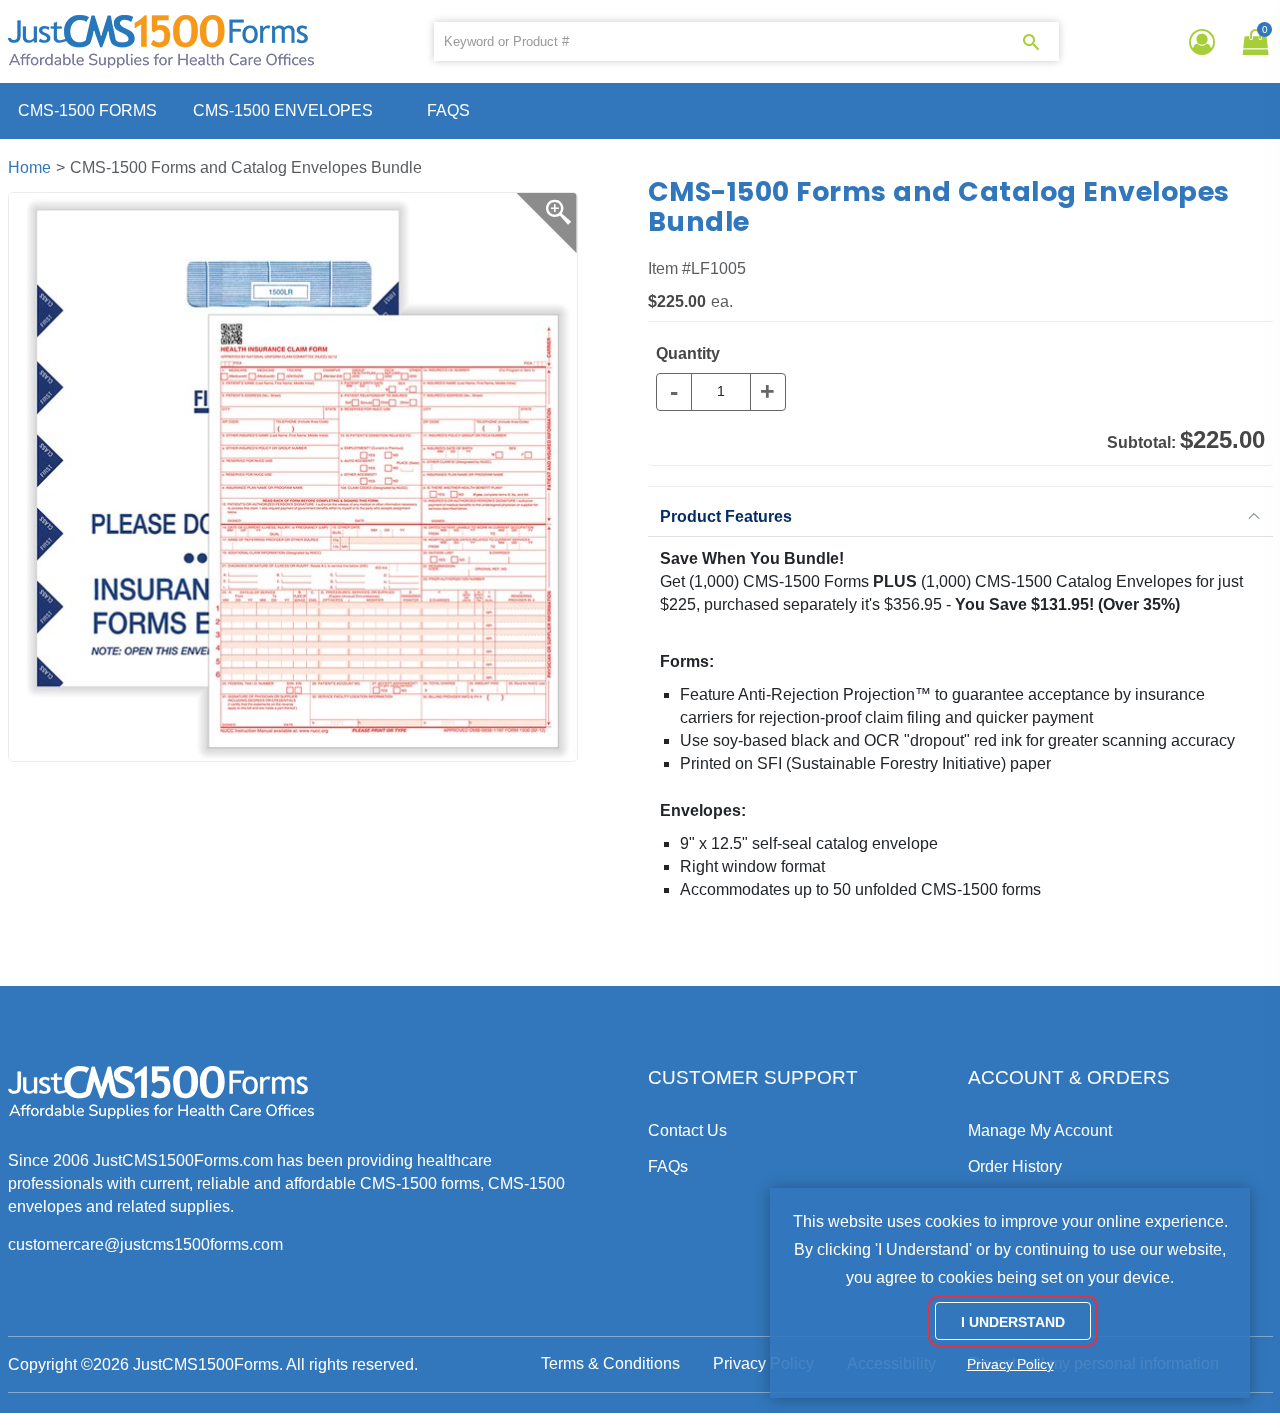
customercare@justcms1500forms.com (145, 1244)
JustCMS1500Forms (206, 1364)
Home (29, 167)
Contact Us (687, 1130)
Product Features (726, 516)
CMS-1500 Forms (87, 110)
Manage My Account (1040, 1130)
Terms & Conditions (610, 1363)
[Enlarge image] (547, 223)
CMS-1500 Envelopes (283, 110)
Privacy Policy (763, 1363)
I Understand (1013, 1322)
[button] (1252, 42)
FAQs (448, 110)
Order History (1015, 1166)
